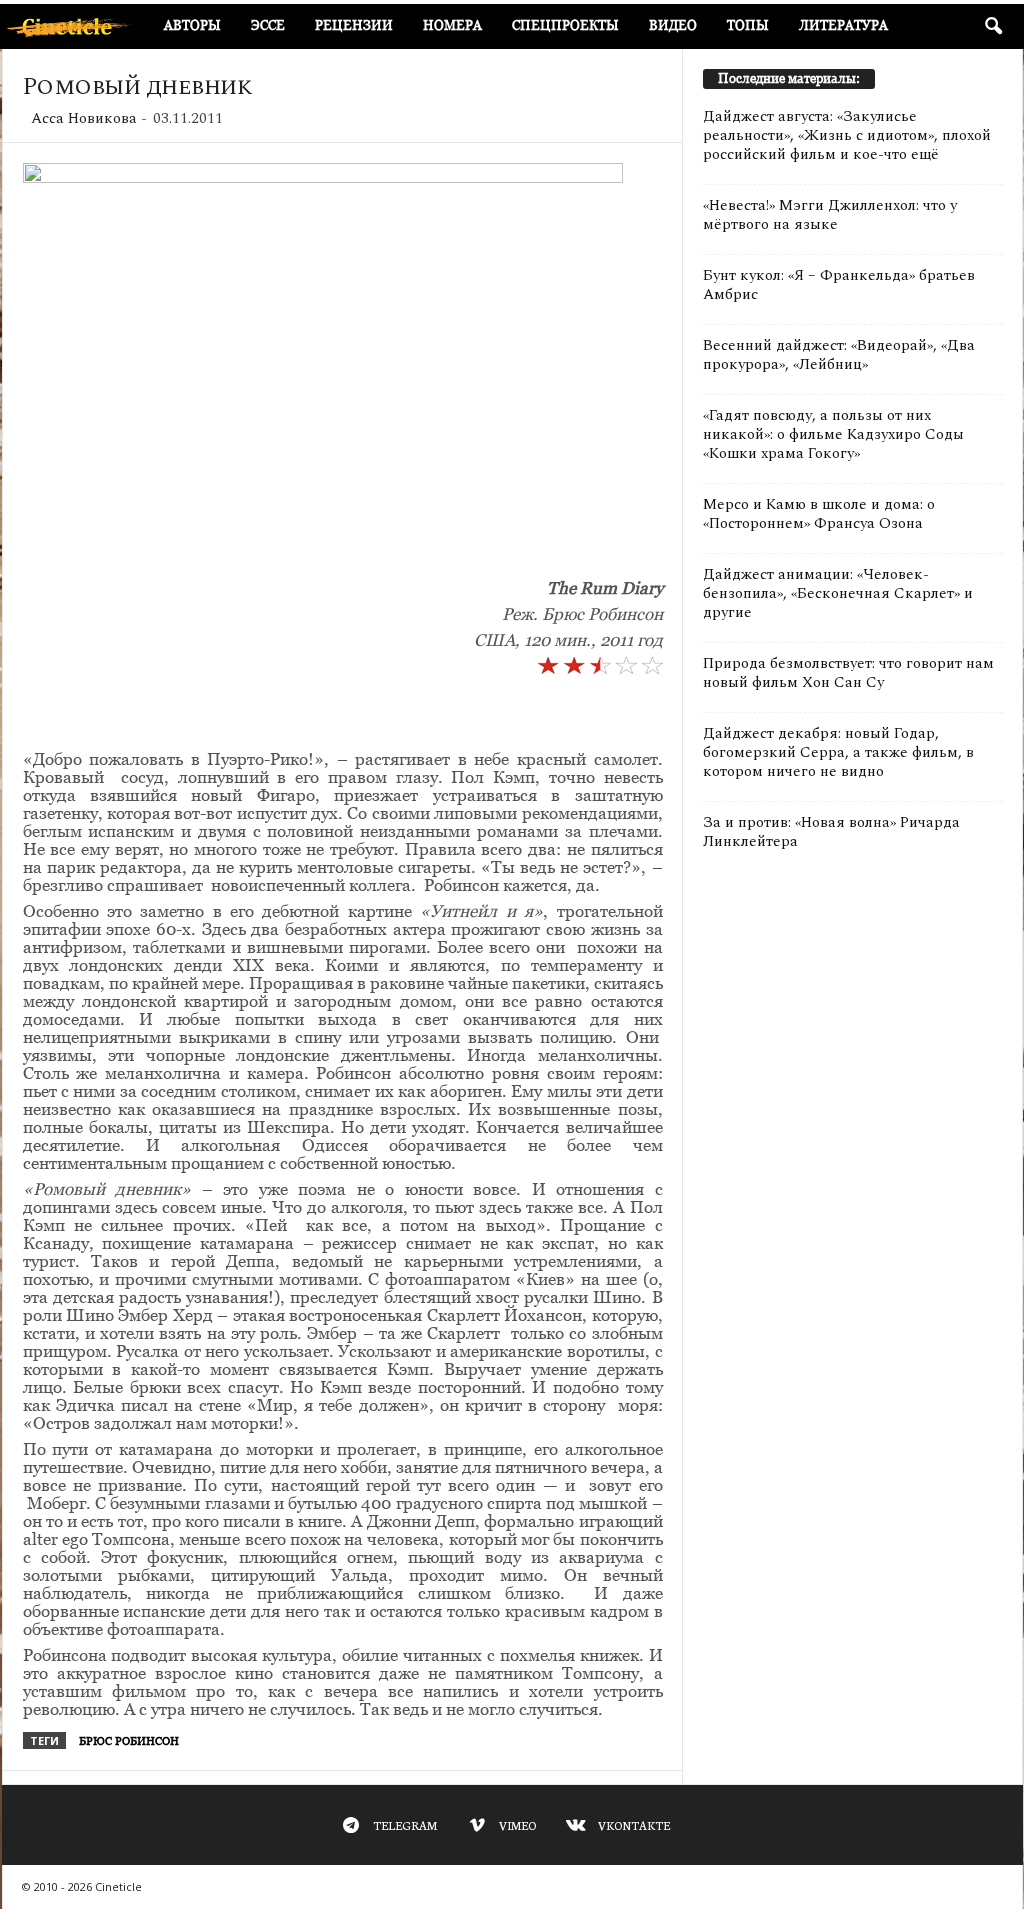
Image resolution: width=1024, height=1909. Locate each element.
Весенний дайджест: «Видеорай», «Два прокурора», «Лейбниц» (839, 355)
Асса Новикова (84, 118)
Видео (673, 25)
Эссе (268, 25)
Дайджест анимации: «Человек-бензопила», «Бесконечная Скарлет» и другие (838, 593)
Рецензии (354, 25)
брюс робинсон (129, 1741)
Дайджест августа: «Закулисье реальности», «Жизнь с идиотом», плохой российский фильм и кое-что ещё (847, 135)
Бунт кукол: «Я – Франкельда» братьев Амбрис (839, 285)
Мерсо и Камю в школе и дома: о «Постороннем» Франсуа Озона (819, 514)
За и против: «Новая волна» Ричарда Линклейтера (831, 832)
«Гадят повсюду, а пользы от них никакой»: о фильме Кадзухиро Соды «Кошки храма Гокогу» (833, 434)
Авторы (192, 25)
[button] (993, 27)
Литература (843, 25)
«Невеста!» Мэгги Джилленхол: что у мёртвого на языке (830, 215)
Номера (452, 25)
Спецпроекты (565, 25)
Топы (748, 25)
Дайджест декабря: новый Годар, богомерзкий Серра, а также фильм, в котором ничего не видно (838, 752)
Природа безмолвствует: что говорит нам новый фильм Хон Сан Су (848, 673)
